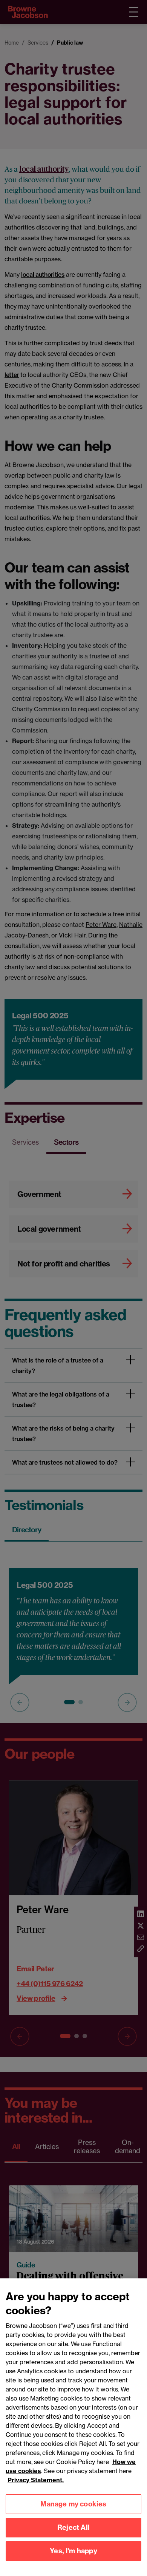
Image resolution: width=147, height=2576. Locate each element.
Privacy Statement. (36, 2480)
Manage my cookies (73, 2504)
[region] (73, 2427)
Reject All (73, 2527)
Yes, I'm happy (73, 2551)
